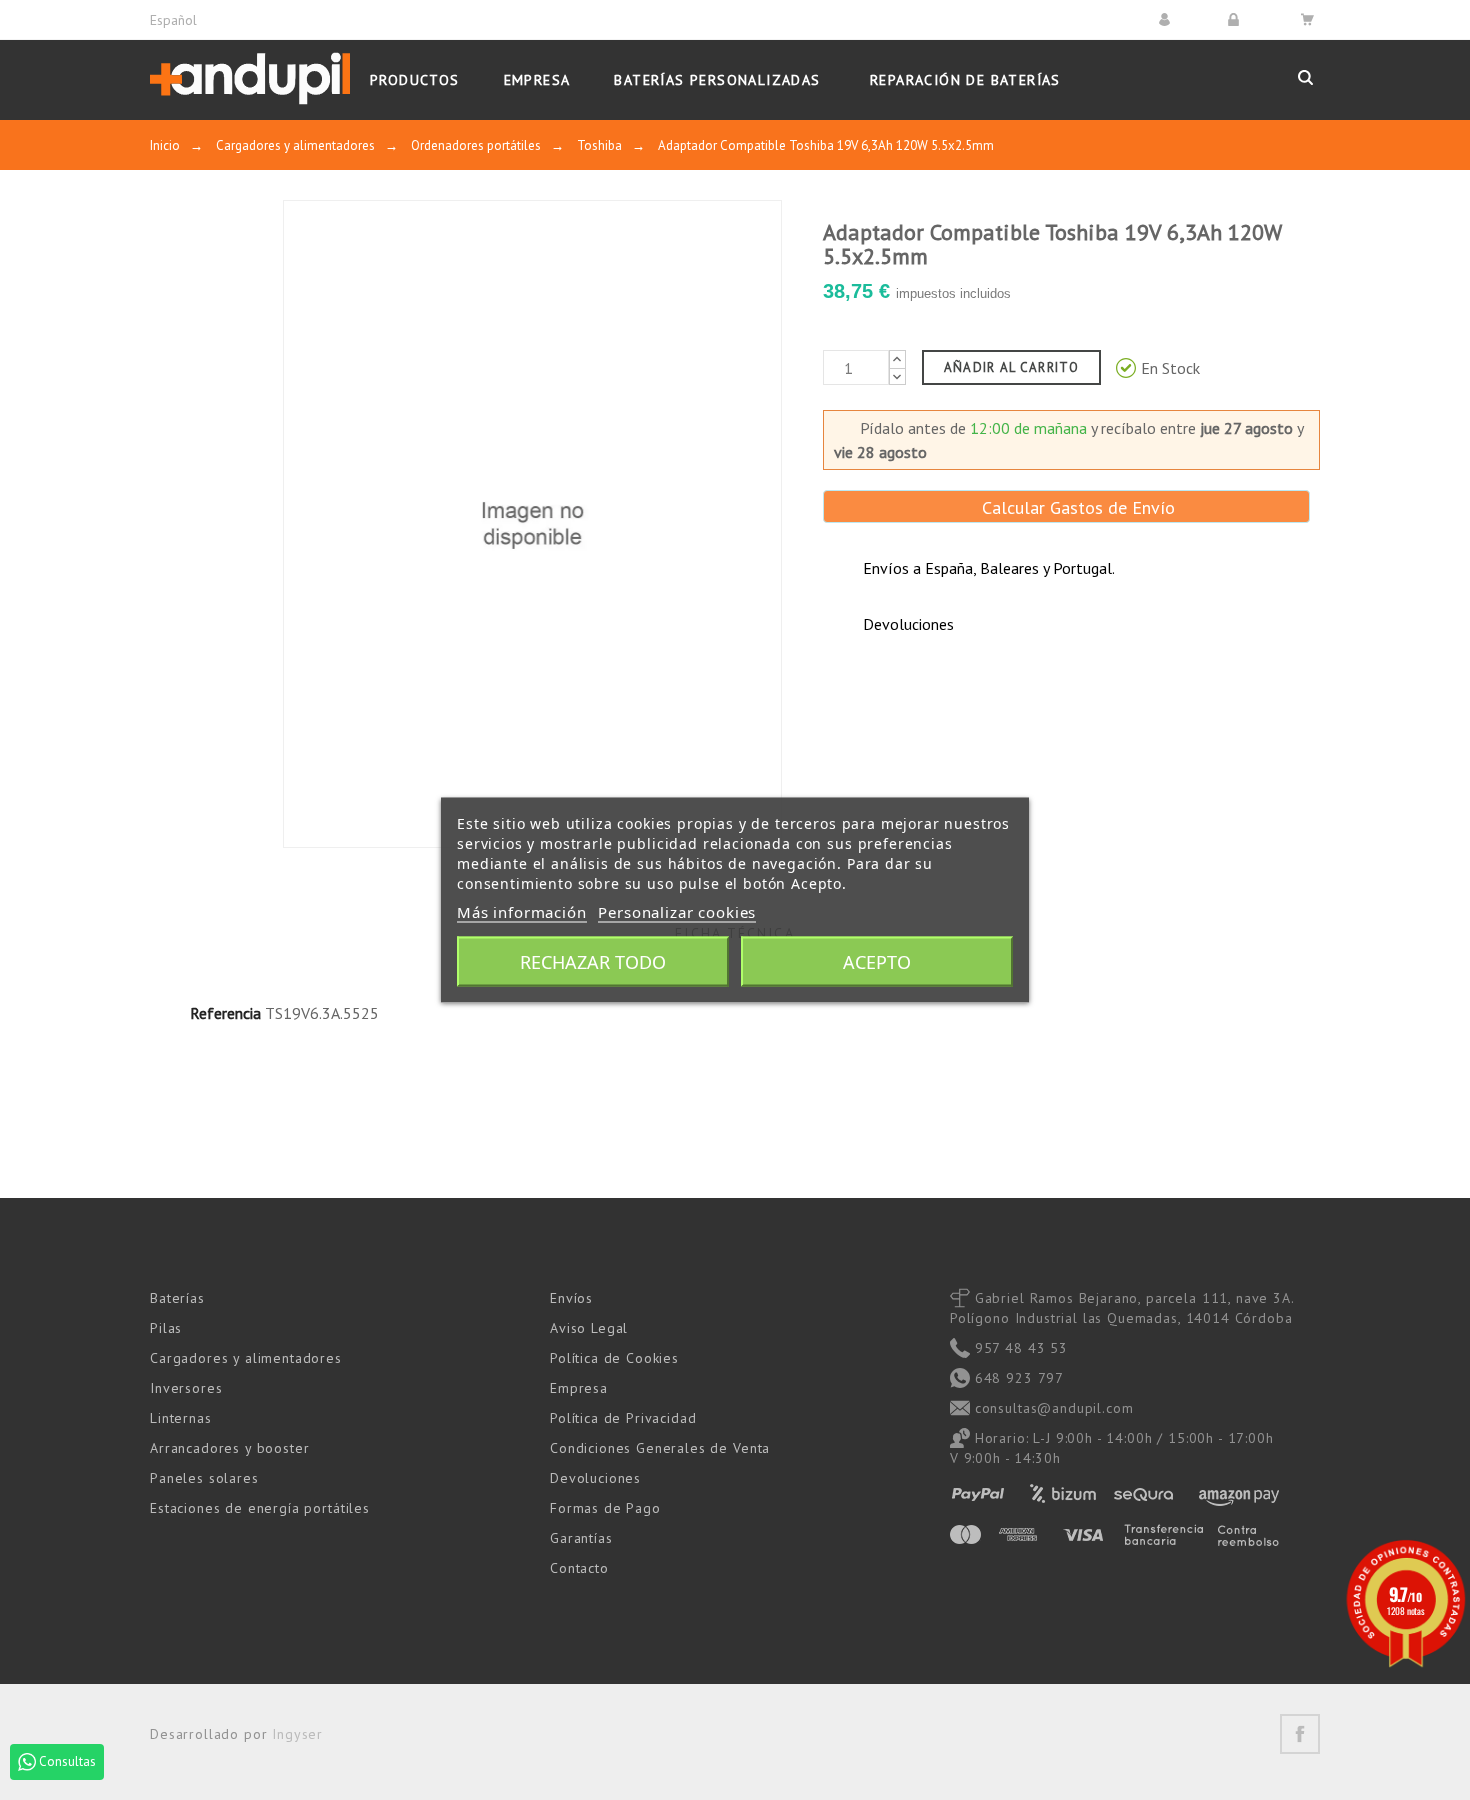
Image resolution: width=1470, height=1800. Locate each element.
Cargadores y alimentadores (246, 1358)
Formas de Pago (605, 1508)
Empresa (579, 1388)
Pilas (166, 1328)
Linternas (181, 1418)
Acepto (877, 962)
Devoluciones (595, 1478)
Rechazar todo (593, 962)
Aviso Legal (589, 1328)
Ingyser (297, 1734)
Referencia (225, 1013)
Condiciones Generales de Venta (660, 1448)
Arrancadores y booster (229, 1448)
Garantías (581, 1538)
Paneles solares (204, 1478)
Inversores (186, 1388)
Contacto (579, 1568)
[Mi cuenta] (1167, 19)
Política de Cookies (614, 1358)
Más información (522, 912)
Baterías (177, 1298)
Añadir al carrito (1011, 367)
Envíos (571, 1298)
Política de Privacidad (623, 1418)
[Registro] (1236, 19)
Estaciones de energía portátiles (260, 1508)
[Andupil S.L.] (250, 79)
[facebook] (1300, 1734)
